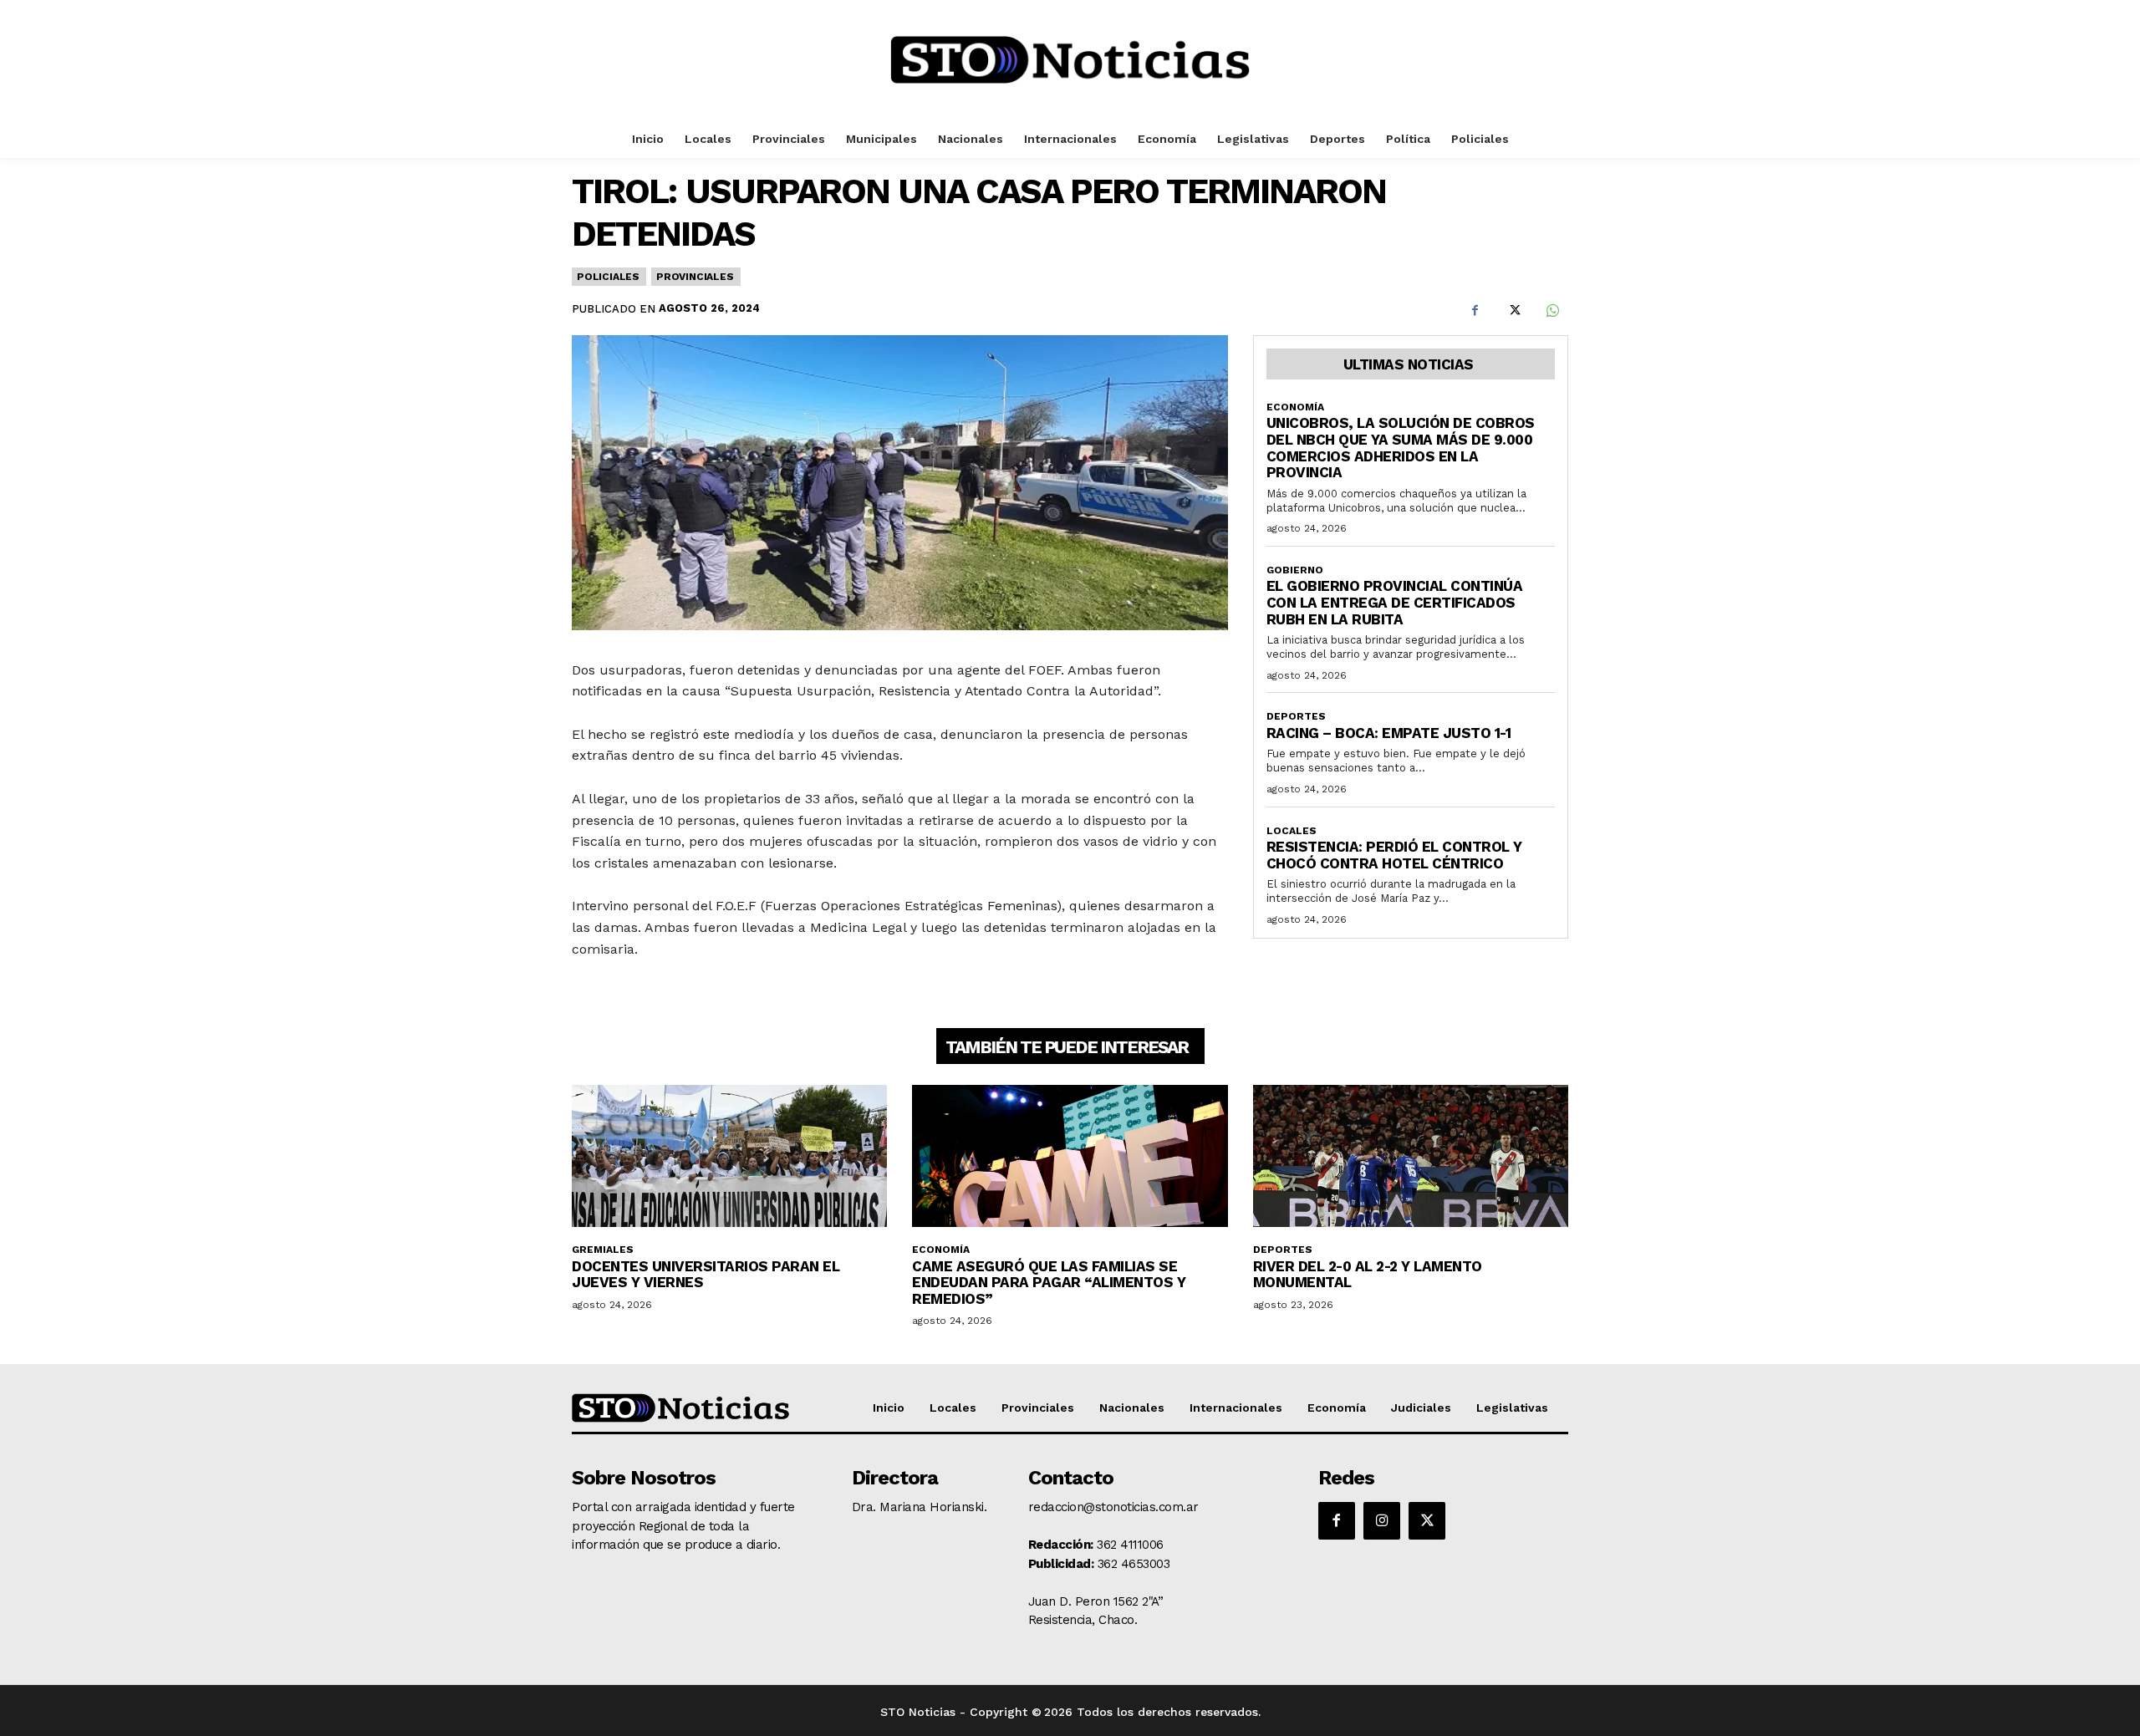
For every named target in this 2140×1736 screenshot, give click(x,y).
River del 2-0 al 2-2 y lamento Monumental (1368, 1275)
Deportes (1296, 716)
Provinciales (695, 277)
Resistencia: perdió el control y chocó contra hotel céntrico (1394, 855)
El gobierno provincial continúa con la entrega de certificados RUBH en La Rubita (1395, 602)
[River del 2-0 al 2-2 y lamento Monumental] (1411, 1156)
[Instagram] (1382, 1520)
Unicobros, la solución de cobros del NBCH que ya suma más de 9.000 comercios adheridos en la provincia (1401, 448)
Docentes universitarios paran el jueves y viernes (706, 1275)
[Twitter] (1513, 311)
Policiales (608, 277)
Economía (1295, 407)
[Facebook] (1475, 311)
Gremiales (603, 1250)
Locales (1292, 831)
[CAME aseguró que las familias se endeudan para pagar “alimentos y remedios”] (1070, 1156)
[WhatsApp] (1551, 311)
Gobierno (1295, 570)
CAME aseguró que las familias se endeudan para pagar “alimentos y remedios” (1049, 1283)
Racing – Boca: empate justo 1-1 (1389, 733)
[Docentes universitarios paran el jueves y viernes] (729, 1156)
